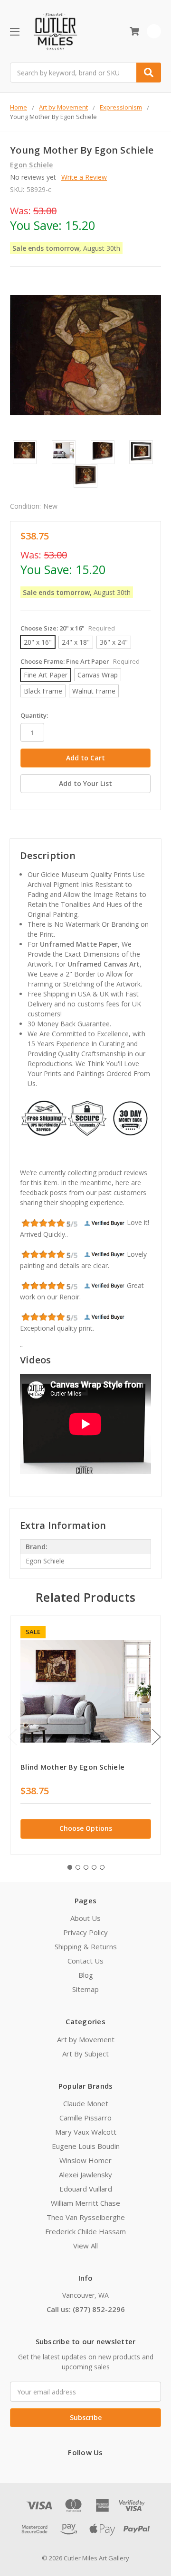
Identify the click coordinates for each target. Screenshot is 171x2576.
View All (85, 2246)
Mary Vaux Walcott (86, 2132)
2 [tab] (78, 1867)
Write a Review (84, 177)
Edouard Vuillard (86, 2189)
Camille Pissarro (85, 2118)
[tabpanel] (85, 1735)
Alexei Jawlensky (85, 2174)
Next (156, 1737)
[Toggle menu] (14, 32)
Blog (86, 1975)
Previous (12, 1737)
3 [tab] (86, 1867)
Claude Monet (86, 2103)
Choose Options (86, 1828)
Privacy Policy (85, 1932)
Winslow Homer (85, 2160)
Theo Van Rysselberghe (86, 2217)
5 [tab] (102, 1867)
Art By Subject (85, 2054)
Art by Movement (86, 2039)
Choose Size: (68, 628)
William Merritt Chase (85, 2203)
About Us (85, 1918)
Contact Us (85, 1961)
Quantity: (34, 715)
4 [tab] (94, 1867)
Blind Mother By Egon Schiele (72, 1767)
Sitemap (85, 1989)
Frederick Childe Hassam (85, 2231)
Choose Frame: (80, 661)
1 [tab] (70, 1867)
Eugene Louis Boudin (86, 2146)
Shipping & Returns (86, 1946)
